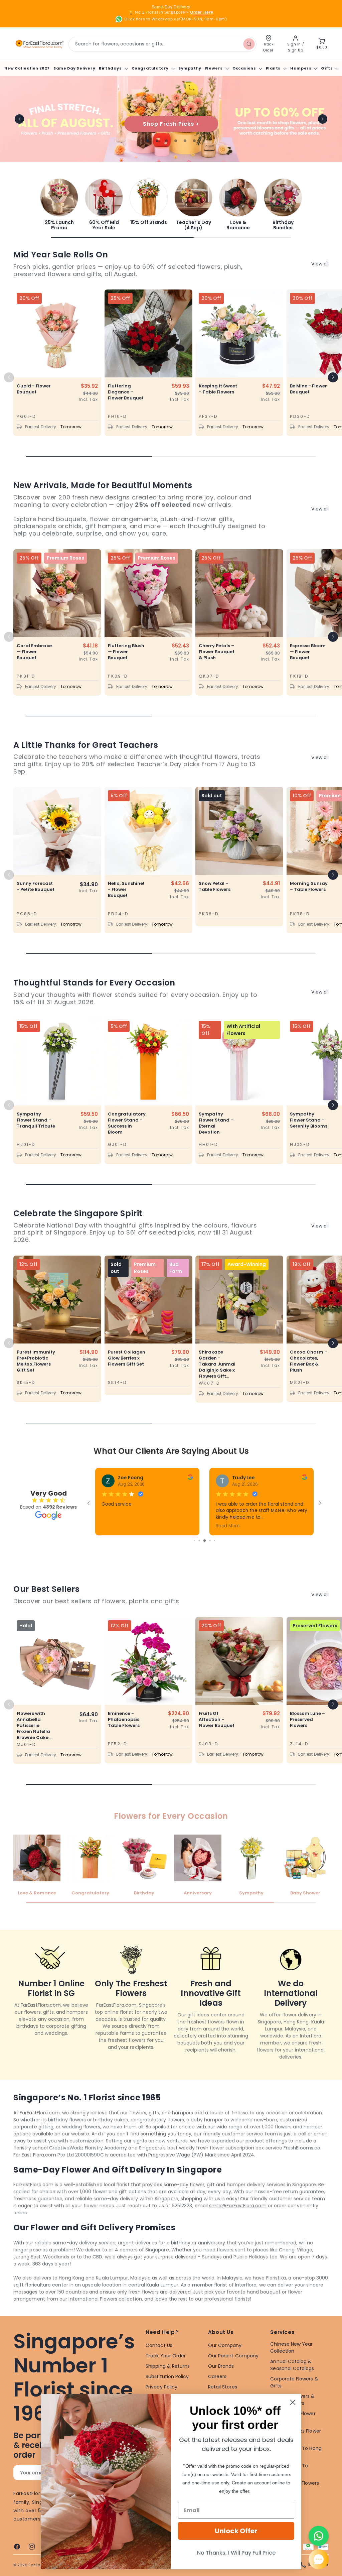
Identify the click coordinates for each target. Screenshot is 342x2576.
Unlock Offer (236, 2531)
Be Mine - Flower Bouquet (308, 389)
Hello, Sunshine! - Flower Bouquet (126, 890)
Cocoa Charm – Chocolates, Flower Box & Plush (309, 1361)
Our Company (225, 2345)
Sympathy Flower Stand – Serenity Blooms (309, 1120)
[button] (113, 68)
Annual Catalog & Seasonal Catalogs (292, 2365)
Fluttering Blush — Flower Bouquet (126, 652)
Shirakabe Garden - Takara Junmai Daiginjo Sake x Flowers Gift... (217, 1364)
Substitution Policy (167, 2376)
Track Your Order (166, 2356)
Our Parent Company (233, 2356)
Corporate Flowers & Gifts (294, 2382)
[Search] (249, 44)
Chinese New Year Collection (291, 2348)
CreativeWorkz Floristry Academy (88, 2148)
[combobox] (162, 44)
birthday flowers (67, 2120)
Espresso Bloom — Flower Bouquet (308, 652)
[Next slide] (323, 119)
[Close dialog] (293, 2402)
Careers (217, 2376)
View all (320, 264)
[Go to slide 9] (199, 1541)
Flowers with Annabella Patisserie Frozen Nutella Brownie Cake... (34, 1725)
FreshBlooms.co (302, 2148)
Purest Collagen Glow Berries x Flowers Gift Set (127, 1358)
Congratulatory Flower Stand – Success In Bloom (127, 1123)
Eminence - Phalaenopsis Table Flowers (124, 1719)
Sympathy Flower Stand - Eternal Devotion (216, 1123)
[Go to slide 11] (210, 1541)
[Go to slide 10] (205, 1541)
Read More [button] (228, 1526)
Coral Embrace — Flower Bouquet (34, 652)
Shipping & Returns (168, 2366)
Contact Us (159, 2345)
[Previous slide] (19, 119)
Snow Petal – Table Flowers (215, 887)
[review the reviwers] (190, 1478)
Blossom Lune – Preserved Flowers (307, 1719)
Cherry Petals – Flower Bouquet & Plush (217, 652)
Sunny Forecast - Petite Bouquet (36, 887)
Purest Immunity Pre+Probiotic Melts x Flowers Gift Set (36, 1361)
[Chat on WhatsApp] (319, 2536)
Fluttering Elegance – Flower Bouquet (126, 392)
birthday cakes (111, 2120)
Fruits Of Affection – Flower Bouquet (217, 1719)
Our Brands (221, 2366)
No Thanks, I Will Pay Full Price (236, 2553)
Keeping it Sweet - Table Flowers (218, 389)
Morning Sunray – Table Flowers (309, 887)
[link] (59, 205)
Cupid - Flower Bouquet (34, 389)
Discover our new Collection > (171, 124)
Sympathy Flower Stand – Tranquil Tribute (36, 1120)
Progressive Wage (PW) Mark (182, 2155)
